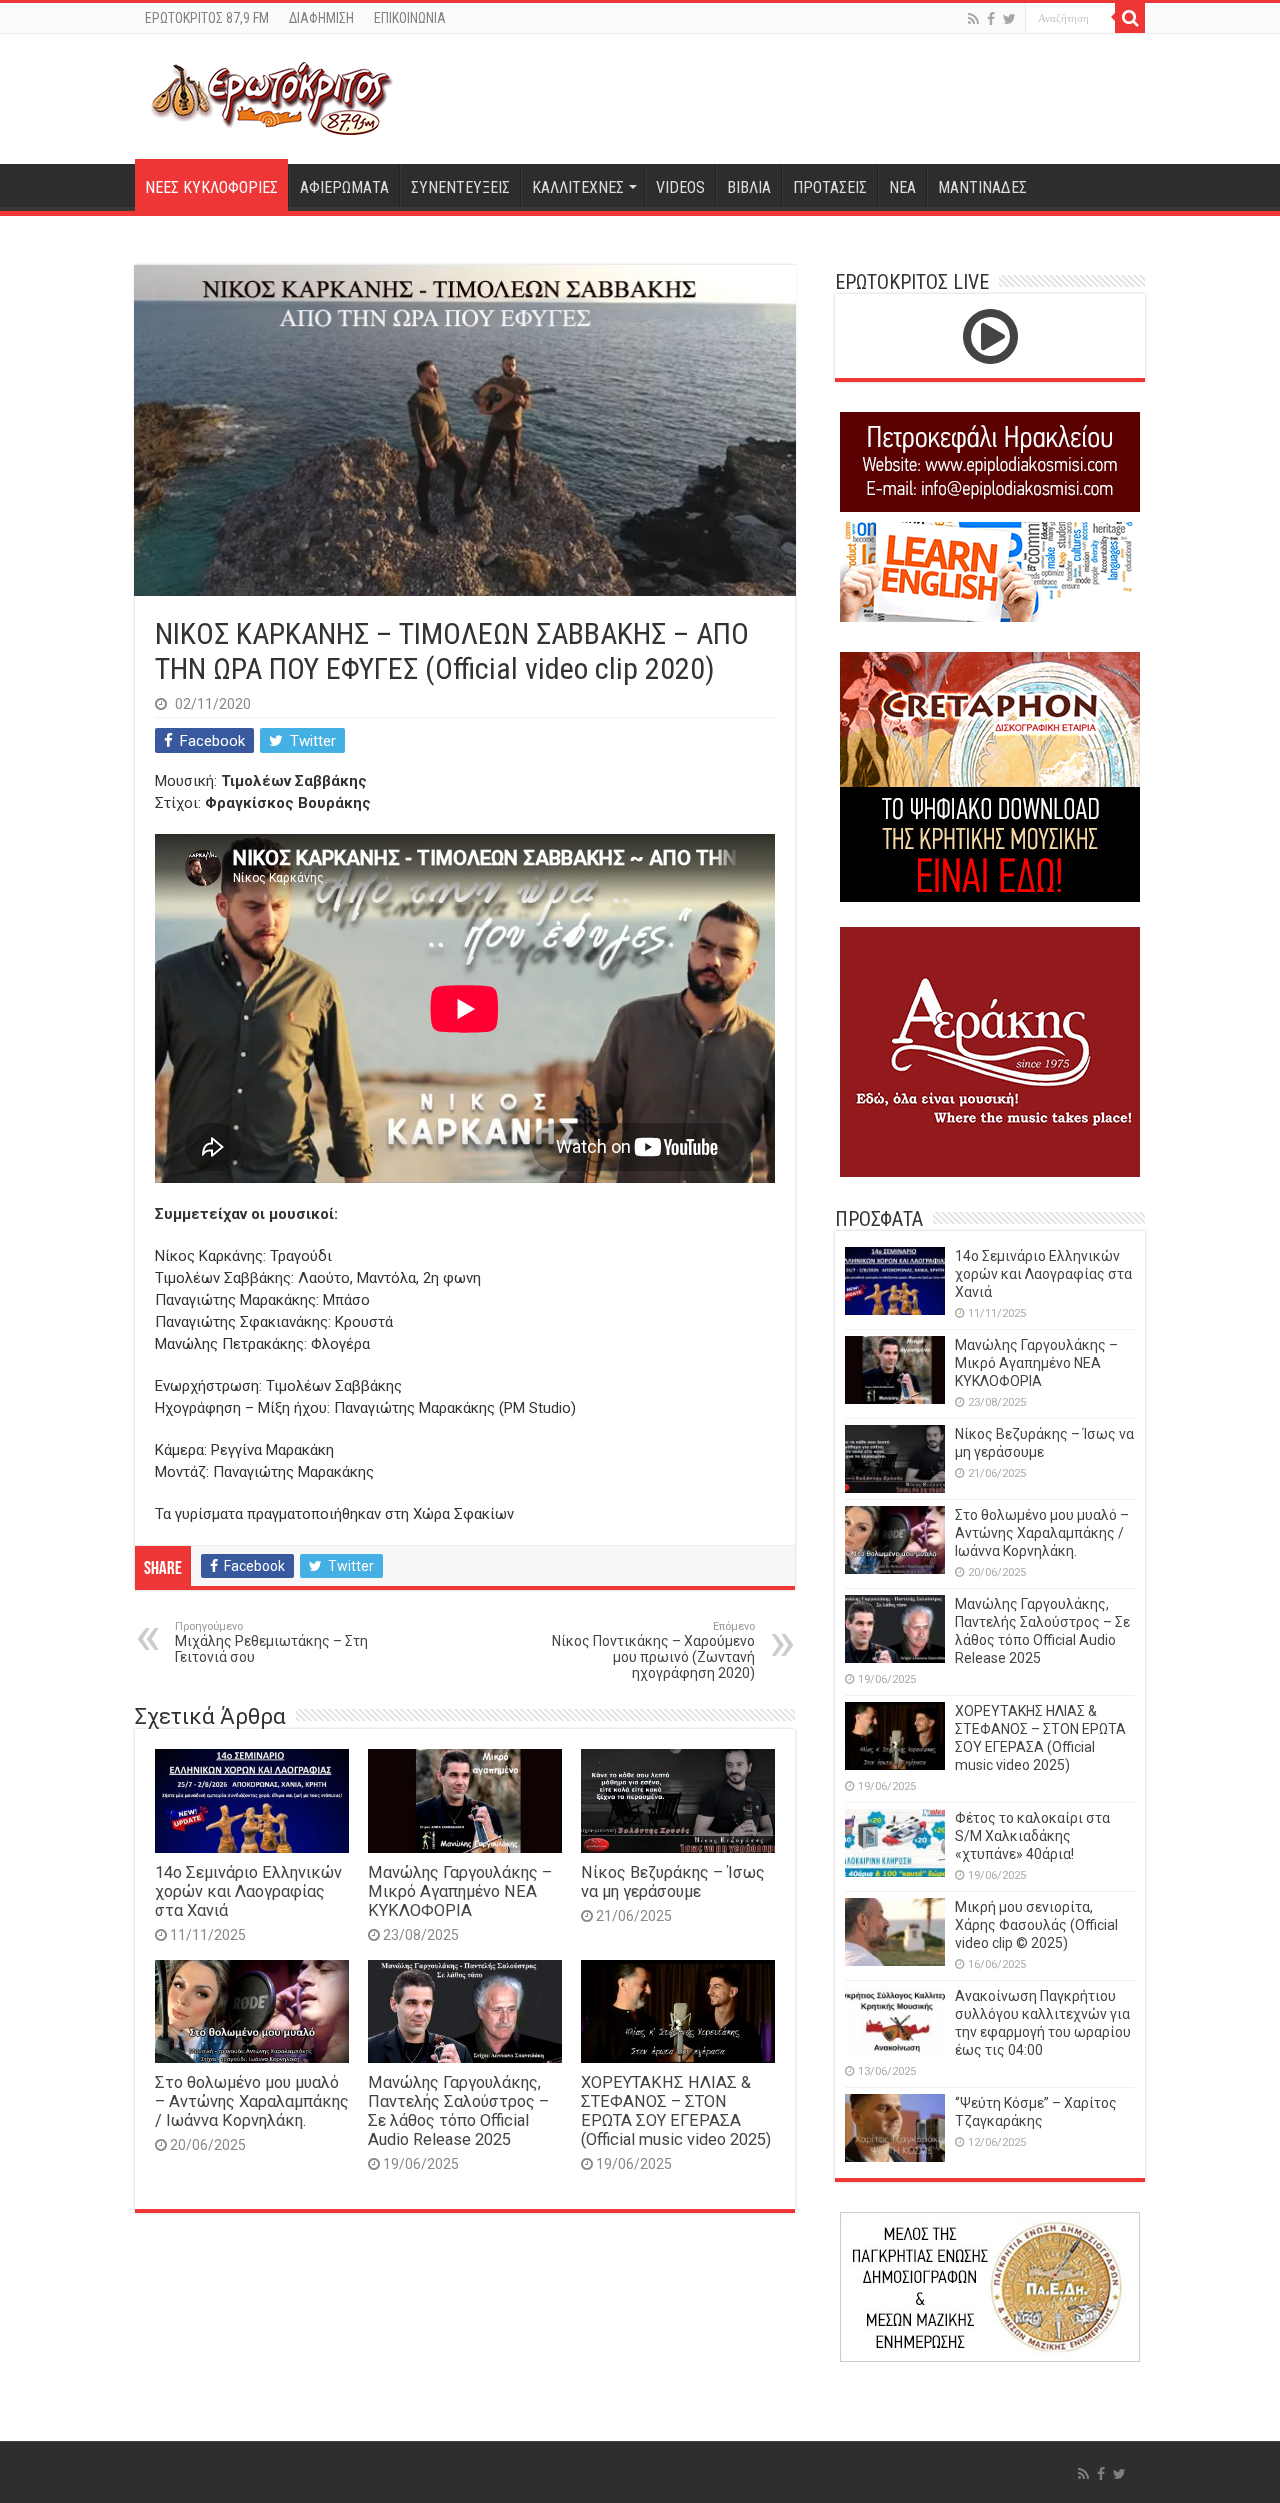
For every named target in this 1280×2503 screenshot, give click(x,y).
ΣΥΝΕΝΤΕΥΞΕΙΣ (460, 187)
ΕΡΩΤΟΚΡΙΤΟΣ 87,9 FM (207, 18)
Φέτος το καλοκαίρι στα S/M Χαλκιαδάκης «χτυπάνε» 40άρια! (1032, 1836)
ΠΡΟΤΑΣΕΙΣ (830, 187)
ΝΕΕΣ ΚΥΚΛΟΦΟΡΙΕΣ (211, 187)
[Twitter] (1009, 19)
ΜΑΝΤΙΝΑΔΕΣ (982, 187)
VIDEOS (680, 187)
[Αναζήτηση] (1130, 18)
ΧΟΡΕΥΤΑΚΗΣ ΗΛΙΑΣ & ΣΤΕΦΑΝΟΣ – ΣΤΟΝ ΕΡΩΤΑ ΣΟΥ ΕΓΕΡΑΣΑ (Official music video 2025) (676, 2111)
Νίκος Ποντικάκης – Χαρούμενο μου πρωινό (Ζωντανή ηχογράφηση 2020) (653, 1650)
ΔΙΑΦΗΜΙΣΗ (321, 18)
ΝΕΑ (902, 187)
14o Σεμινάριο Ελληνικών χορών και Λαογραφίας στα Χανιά (248, 1891)
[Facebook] (991, 19)
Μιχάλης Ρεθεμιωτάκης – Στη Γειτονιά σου (271, 1642)
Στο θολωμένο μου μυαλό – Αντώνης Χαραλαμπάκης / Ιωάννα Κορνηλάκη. (252, 2101)
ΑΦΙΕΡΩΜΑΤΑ (344, 187)
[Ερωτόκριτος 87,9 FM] (272, 96)
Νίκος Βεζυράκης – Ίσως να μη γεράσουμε (673, 1882)
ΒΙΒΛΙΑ (749, 187)
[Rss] (973, 19)
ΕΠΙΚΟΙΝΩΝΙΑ (410, 18)
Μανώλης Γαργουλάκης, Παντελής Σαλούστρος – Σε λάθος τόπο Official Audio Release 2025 (458, 2111)
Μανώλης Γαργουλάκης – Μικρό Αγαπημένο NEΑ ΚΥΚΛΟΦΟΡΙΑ (460, 1891)
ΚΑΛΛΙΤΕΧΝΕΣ (578, 187)
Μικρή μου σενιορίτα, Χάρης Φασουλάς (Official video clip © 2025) (1036, 1925)
